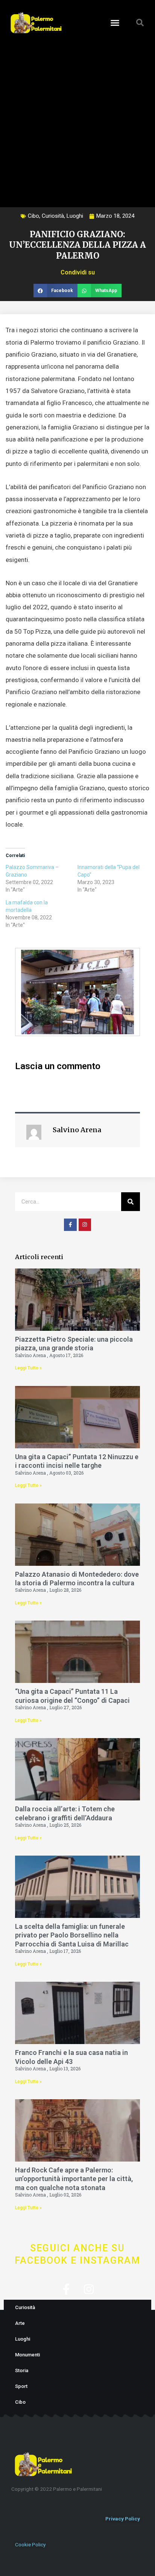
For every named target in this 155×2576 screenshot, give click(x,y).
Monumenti (27, 2355)
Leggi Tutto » (28, 1368)
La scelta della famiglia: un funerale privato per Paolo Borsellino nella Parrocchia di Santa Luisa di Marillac (72, 1935)
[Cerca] (131, 1202)
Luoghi (75, 216)
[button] (115, 23)
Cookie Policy (30, 2544)
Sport (21, 2386)
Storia (22, 2370)
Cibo (33, 216)
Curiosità (53, 216)
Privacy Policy (123, 2519)
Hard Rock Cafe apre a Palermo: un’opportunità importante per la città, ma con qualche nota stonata (74, 2179)
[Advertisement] (77, 119)
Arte (20, 2323)
